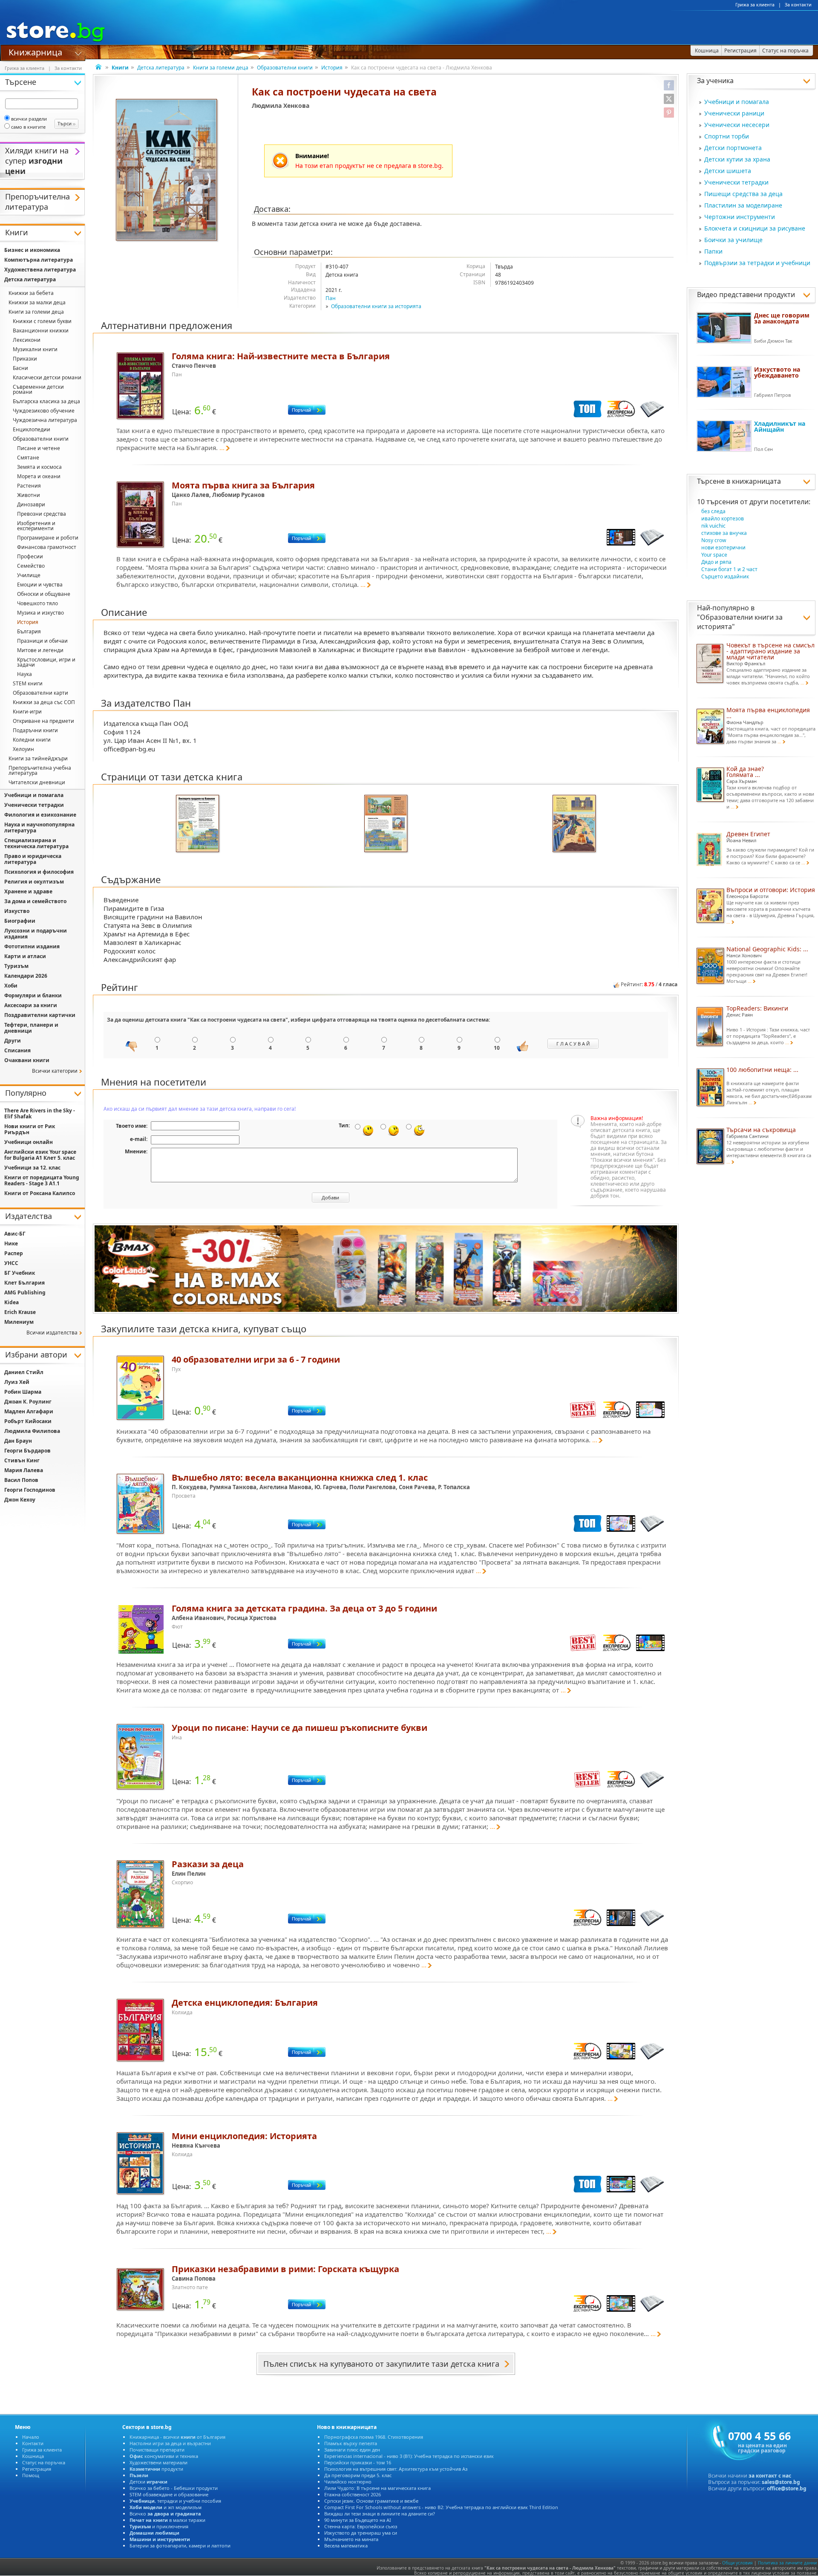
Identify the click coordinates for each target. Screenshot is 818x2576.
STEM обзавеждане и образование (169, 2494)
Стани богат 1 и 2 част (729, 569)
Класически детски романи (47, 377)
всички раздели (29, 119)
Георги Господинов (30, 1490)
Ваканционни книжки (41, 331)
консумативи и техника (164, 2456)
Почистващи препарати (157, 2450)
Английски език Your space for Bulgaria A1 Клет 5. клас (40, 1155)
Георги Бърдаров (27, 1451)
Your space (714, 555)
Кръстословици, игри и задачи (46, 662)
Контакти (33, 2443)
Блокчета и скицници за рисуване (755, 228)
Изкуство (17, 911)
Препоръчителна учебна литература (40, 770)
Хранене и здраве (28, 891)
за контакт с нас (770, 2476)
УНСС (11, 1263)
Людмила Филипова (32, 1431)
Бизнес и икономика (32, 250)
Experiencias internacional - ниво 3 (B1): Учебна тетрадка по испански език (409, 2456)
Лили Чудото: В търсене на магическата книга (377, 2488)
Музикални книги (35, 349)
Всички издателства (52, 1333)
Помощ (31, 2475)
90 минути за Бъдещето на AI (358, 2520)
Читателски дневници (37, 782)
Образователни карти (40, 693)
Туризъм (16, 966)
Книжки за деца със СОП (44, 702)
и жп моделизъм (166, 2507)
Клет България (24, 1283)
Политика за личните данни (787, 2563)
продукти (156, 2469)
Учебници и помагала (737, 102)
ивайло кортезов (723, 518)
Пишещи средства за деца (743, 194)
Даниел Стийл (24, 1372)
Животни (29, 495)
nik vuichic (713, 526)
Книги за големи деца (221, 68)
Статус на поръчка (44, 2462)
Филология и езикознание (40, 815)
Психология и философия (39, 872)
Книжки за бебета (31, 293)
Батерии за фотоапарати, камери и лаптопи (180, 2546)
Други (13, 1041)
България (29, 631)
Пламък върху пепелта (351, 2443)
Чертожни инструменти (740, 217)
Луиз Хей (17, 1382)
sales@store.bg (781, 2482)
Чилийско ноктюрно (348, 2482)
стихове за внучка (724, 533)
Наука (24, 674)
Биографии (20, 921)
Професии (30, 556)
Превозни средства (42, 514)
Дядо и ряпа (716, 562)
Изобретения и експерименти (36, 526)
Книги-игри (27, 712)
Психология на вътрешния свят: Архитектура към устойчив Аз (396, 2469)
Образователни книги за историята (376, 306)
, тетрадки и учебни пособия (175, 2501)
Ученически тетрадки (736, 182)
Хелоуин (23, 749)
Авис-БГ (15, 1234)
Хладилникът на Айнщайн (780, 426)
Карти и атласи (25, 956)
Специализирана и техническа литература (36, 843)
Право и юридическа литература (33, 859)
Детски (148, 2482)
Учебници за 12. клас (32, 1168)
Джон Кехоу (20, 1500)
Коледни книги (32, 740)
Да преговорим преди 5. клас (358, 2475)
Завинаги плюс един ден (352, 2450)
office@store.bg (787, 2488)
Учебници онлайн (29, 1142)
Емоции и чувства (40, 585)
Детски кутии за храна (737, 159)
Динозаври (31, 504)
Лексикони (27, 340)
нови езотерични (723, 547)
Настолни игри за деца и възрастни (170, 2443)
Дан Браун (18, 1441)
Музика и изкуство (40, 613)
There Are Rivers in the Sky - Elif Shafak (40, 1113)
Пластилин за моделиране (743, 205)
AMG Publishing (25, 1292)
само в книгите (28, 127)
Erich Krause (20, 1312)
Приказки (25, 359)
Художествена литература (40, 270)
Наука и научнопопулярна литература (39, 827)
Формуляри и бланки (33, 995)
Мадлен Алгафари (29, 1411)
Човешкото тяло (37, 603)
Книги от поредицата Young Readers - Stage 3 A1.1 (42, 1180)
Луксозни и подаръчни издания (36, 934)
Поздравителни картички (40, 1015)
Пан (331, 298)
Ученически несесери (737, 125)
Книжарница (35, 52)
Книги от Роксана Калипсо (40, 1193)
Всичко (165, 2514)
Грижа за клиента (755, 5)
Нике (11, 1243)
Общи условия (737, 2563)
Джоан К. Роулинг (28, 1402)
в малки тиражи (167, 2520)
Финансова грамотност (47, 547)
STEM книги (28, 683)
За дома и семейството (35, 901)
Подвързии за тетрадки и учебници (757, 263)
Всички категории (55, 1071)
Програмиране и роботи (48, 538)
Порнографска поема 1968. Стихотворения (374, 2437)
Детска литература (161, 68)
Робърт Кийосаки (28, 1421)
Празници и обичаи (42, 641)
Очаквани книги (27, 1060)
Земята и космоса (39, 467)
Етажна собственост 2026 (353, 2494)
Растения (29, 486)
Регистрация (37, 2469)
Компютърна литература (39, 260)
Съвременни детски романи (38, 389)
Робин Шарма (23, 1392)
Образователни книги (285, 68)
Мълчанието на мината (351, 2539)
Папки (713, 251)
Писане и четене (39, 448)
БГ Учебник (20, 1273)
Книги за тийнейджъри (38, 758)
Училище (29, 575)
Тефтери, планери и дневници (31, 1028)
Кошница (33, 2456)
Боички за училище (733, 240)
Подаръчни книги (35, 730)
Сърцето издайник (725, 576)
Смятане (28, 458)
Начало (31, 2437)
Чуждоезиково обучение (44, 411)
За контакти (798, 5)
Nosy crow (714, 540)
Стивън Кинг (22, 1460)
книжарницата (756, 481)
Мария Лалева (24, 1470)
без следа (713, 511)
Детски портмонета (733, 148)
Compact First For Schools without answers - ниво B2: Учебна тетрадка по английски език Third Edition (441, 2507)
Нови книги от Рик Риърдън (30, 1129)
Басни (20, 368)
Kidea (12, 1302)
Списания (17, 1050)
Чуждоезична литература (45, 420)
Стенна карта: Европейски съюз (361, 2526)
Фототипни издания (32, 946)
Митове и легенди (40, 650)
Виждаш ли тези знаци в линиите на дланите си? (380, 2514)
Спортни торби (727, 136)
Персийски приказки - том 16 (358, 2462)
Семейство (31, 566)
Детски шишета (728, 171)
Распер (14, 1253)
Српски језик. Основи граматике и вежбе (371, 2501)
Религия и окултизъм (34, 882)
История (332, 68)
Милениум (19, 1322)
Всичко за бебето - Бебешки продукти (174, 2488)
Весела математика (346, 2546)
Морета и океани (39, 476)
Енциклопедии (32, 429)
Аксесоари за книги (31, 1005)
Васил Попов (21, 1480)
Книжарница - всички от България (177, 2437)
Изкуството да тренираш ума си (361, 2533)
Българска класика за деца (46, 401)
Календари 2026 (26, 976)
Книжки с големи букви (42, 321)
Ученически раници (734, 113)
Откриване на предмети (43, 721)
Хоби (11, 986)
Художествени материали (158, 2462)
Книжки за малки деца (37, 302)
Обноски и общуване (44, 594)
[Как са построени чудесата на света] (167, 171)
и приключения (159, 2526)
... (222, 448)
